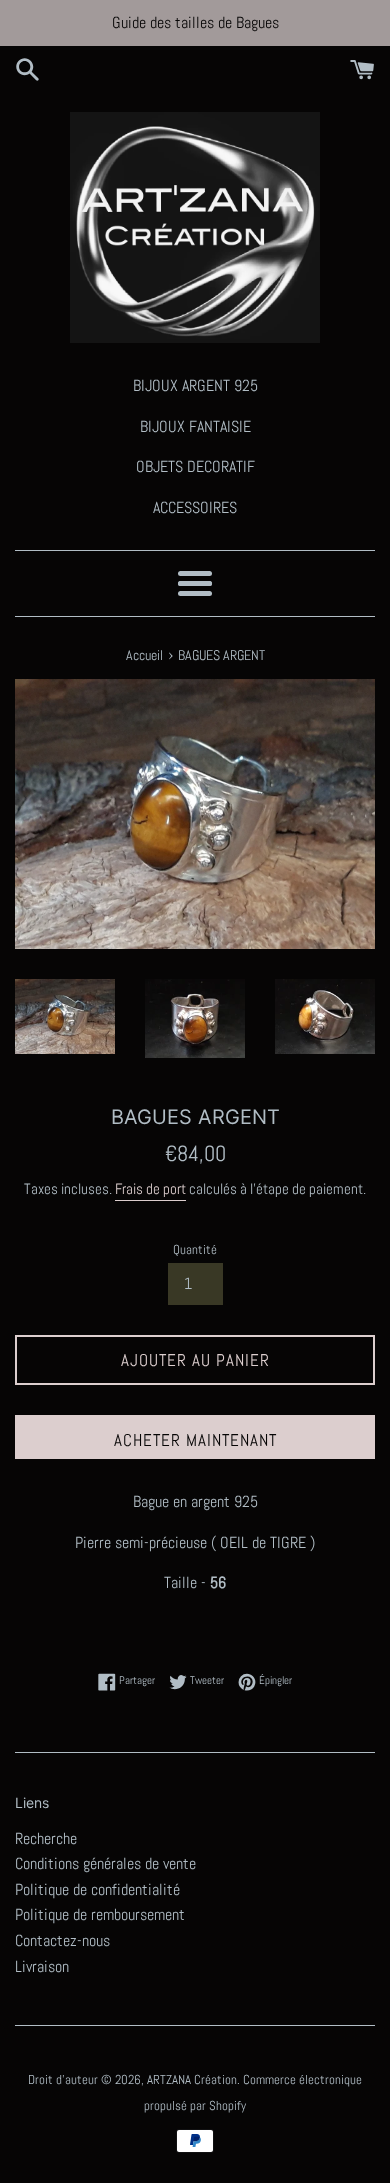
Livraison (42, 1966)
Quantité (195, 1249)
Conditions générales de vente (105, 1863)
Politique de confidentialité (97, 1889)
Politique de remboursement (100, 1914)
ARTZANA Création (192, 2079)
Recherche (46, 1838)
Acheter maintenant (195, 1440)
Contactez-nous (62, 1940)
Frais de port (150, 1188)
